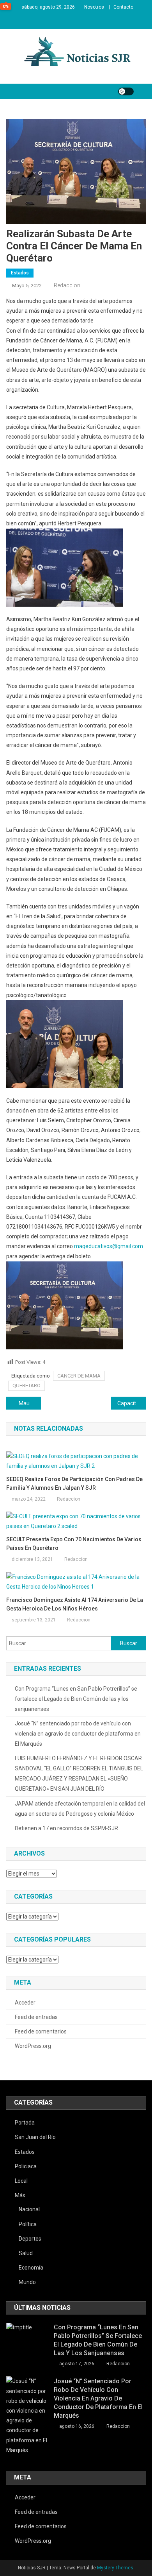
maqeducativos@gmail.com (109, 1246)
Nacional (29, 2209)
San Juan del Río (35, 2137)
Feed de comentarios (41, 2031)
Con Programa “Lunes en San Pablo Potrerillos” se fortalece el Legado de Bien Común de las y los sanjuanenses (76, 1699)
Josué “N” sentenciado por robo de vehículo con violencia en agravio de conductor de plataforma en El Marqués (78, 1734)
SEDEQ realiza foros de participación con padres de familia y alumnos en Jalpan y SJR (74, 1483)
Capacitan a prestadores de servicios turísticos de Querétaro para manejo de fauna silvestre (132, 1403)
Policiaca (26, 2166)
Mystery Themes (115, 2568)
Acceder (25, 2003)
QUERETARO (27, 1386)
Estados (20, 273)
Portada (25, 2123)
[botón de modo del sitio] (126, 91)
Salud (26, 2253)
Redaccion (67, 285)
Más (20, 2195)
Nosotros (94, 7)
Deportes (30, 2239)
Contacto (123, 7)
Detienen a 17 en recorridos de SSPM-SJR (66, 1828)
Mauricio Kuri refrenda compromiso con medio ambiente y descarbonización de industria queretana (30, 1403)
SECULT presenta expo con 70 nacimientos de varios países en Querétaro (74, 1544)
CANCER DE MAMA (79, 1376)
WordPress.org (33, 2046)
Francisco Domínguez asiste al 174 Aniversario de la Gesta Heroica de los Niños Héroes (75, 1604)
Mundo (27, 2282)
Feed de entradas (36, 2017)
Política (28, 2224)
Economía (31, 2268)
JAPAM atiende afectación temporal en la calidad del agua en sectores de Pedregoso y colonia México (80, 1809)
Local (21, 2181)
